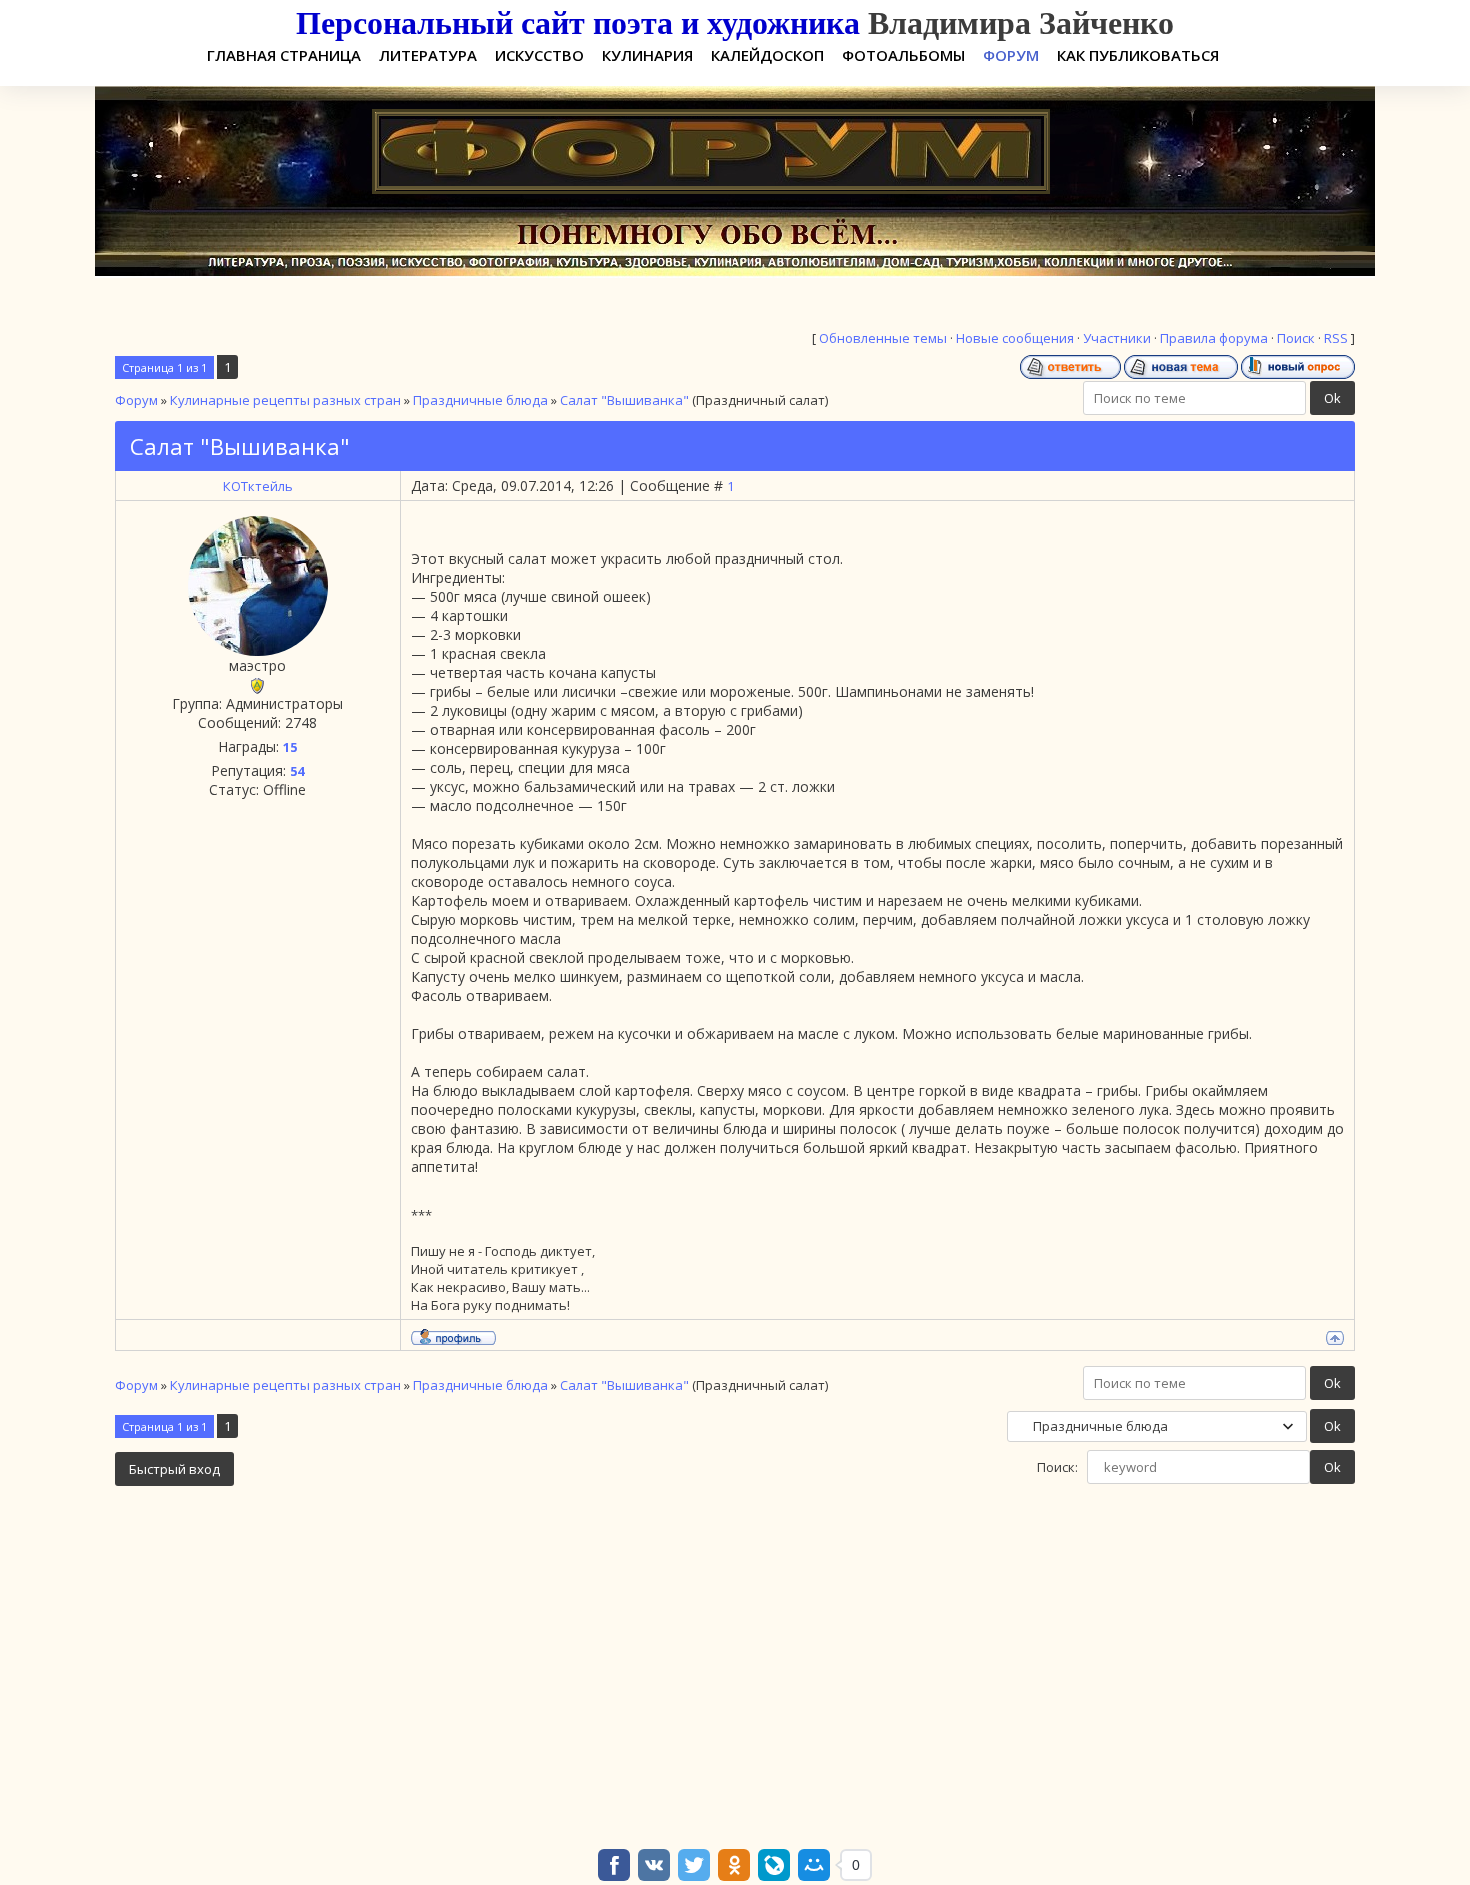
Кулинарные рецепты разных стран (285, 400)
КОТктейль (258, 486)
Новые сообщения (1015, 338)
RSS (1336, 338)
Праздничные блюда (480, 400)
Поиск (1296, 338)
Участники (1117, 338)
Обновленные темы (883, 338)
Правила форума (1214, 338)
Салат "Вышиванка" (624, 400)
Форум (136, 400)
